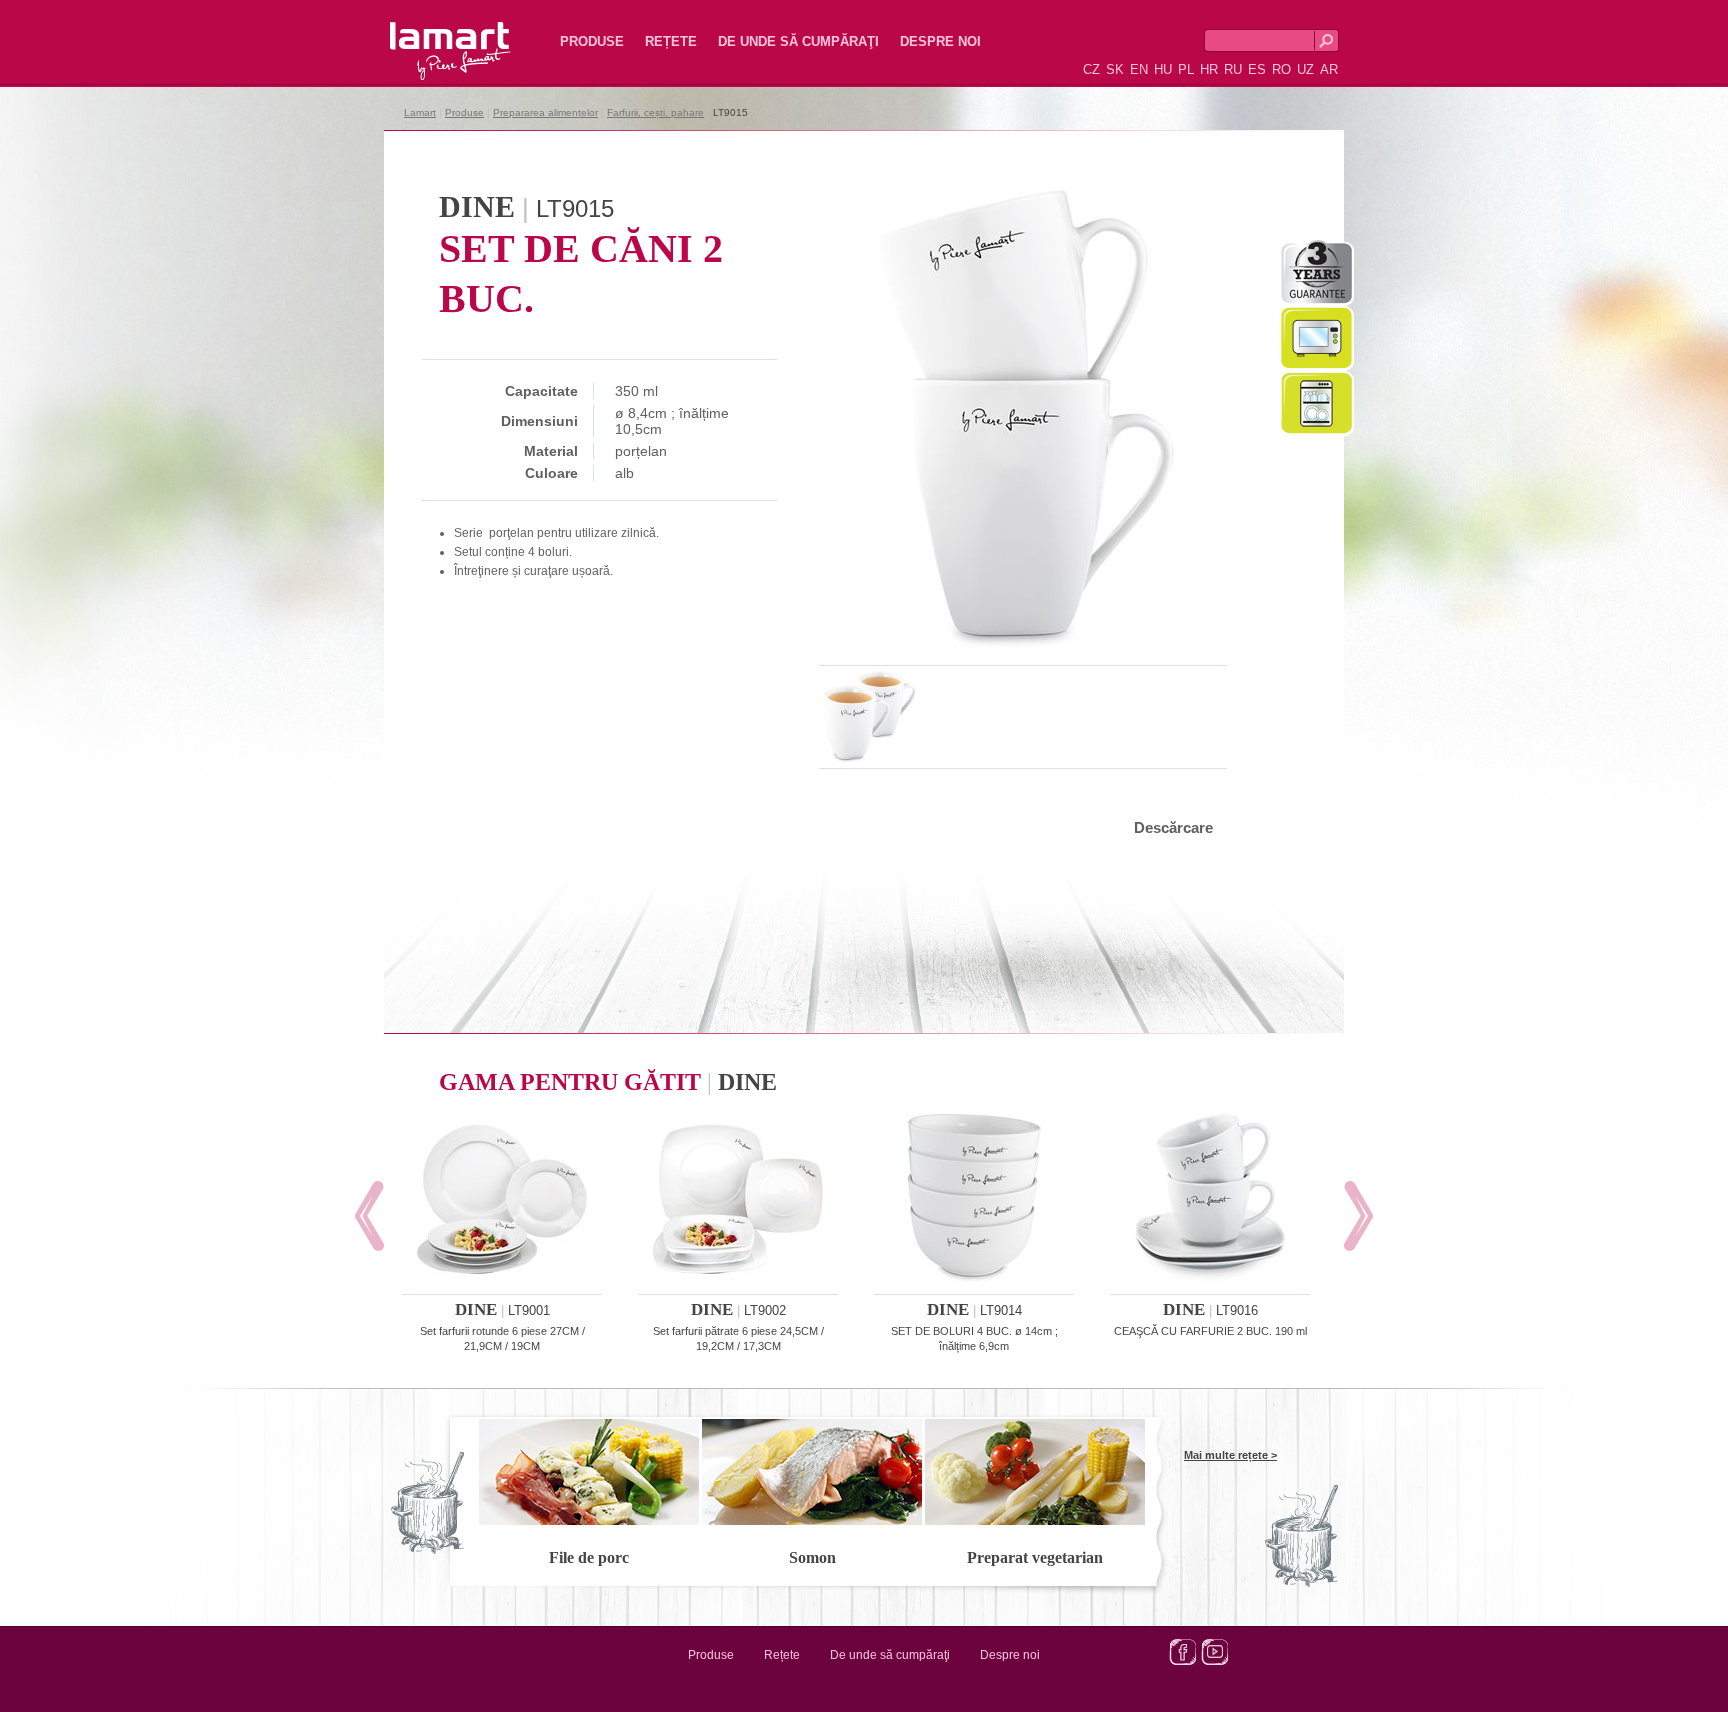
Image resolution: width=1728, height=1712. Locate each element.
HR (1209, 69)
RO (1281, 69)
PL (1186, 69)
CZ (1091, 69)
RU (1233, 69)
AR (1329, 69)
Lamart (429, 35)
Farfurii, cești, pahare (655, 112)
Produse (592, 41)
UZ (1305, 69)
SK (1115, 69)
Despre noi (940, 41)
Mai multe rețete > (1230, 1455)
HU (1163, 69)
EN (1139, 69)
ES (1257, 69)
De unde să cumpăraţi (798, 41)
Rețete (671, 41)
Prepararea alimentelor (545, 112)
